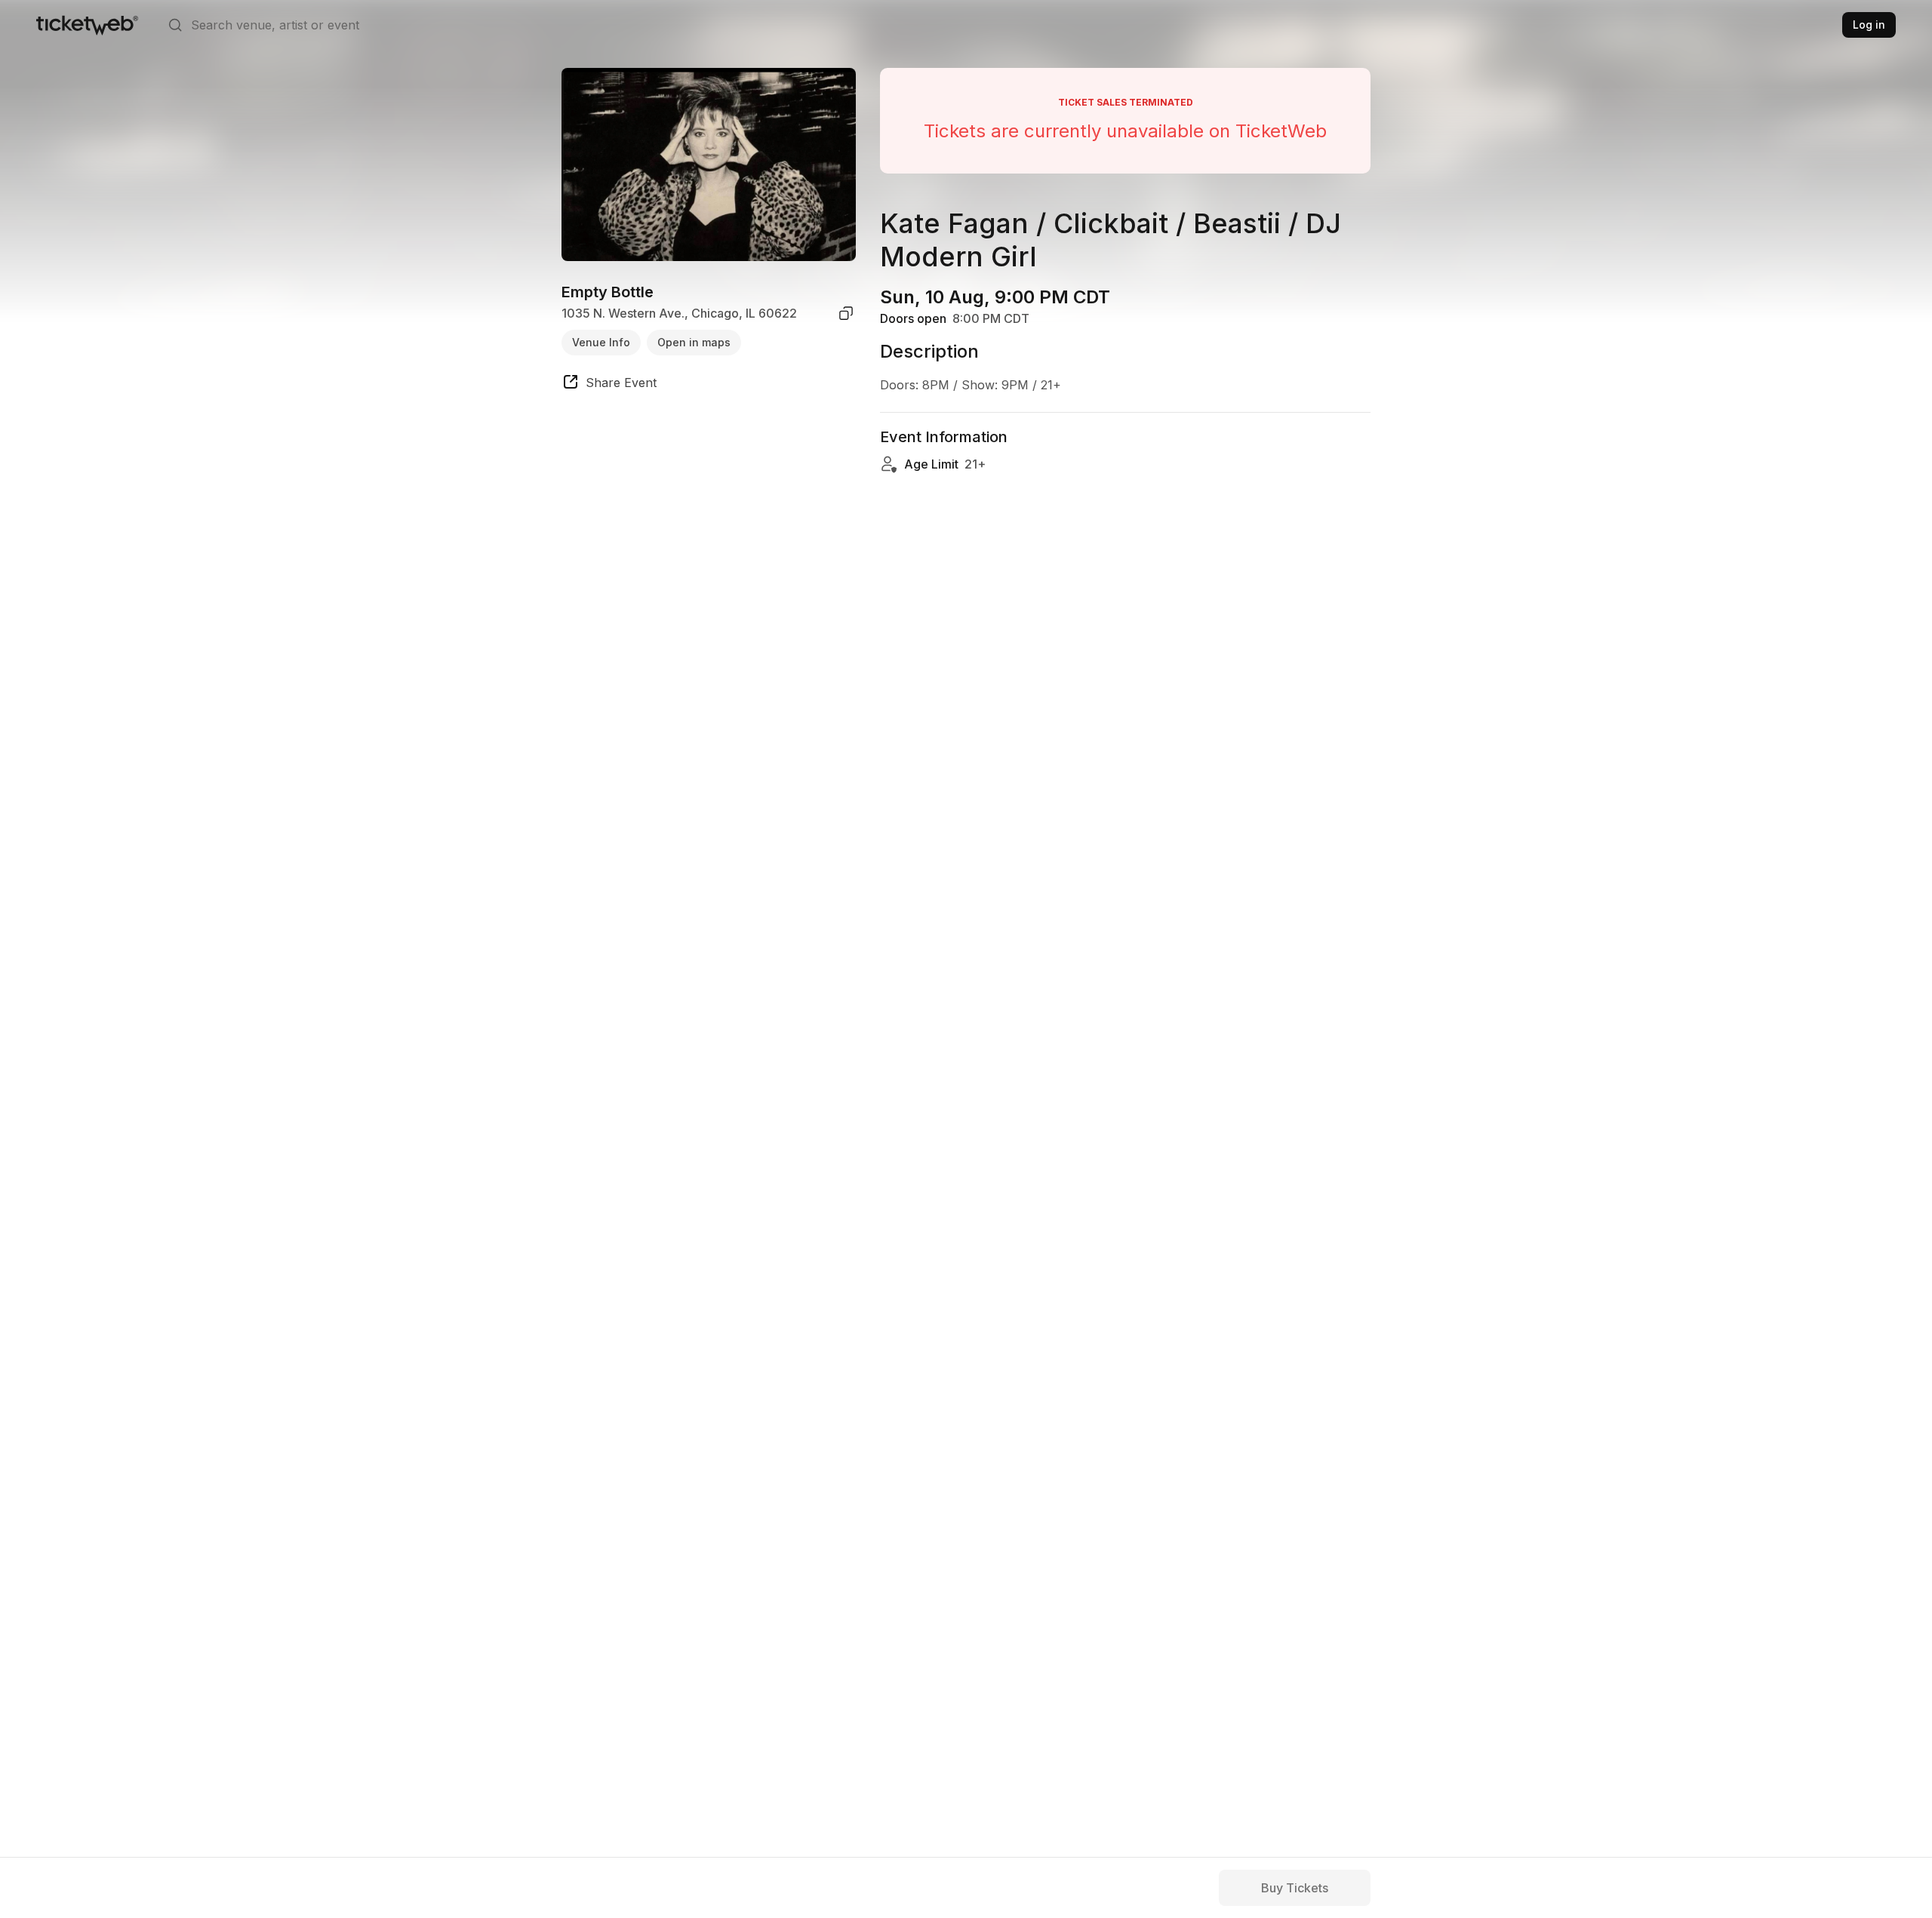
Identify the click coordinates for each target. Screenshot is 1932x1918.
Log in (1869, 25)
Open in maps (694, 341)
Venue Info (601, 341)
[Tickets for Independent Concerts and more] (87, 25)
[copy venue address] (846, 313)
